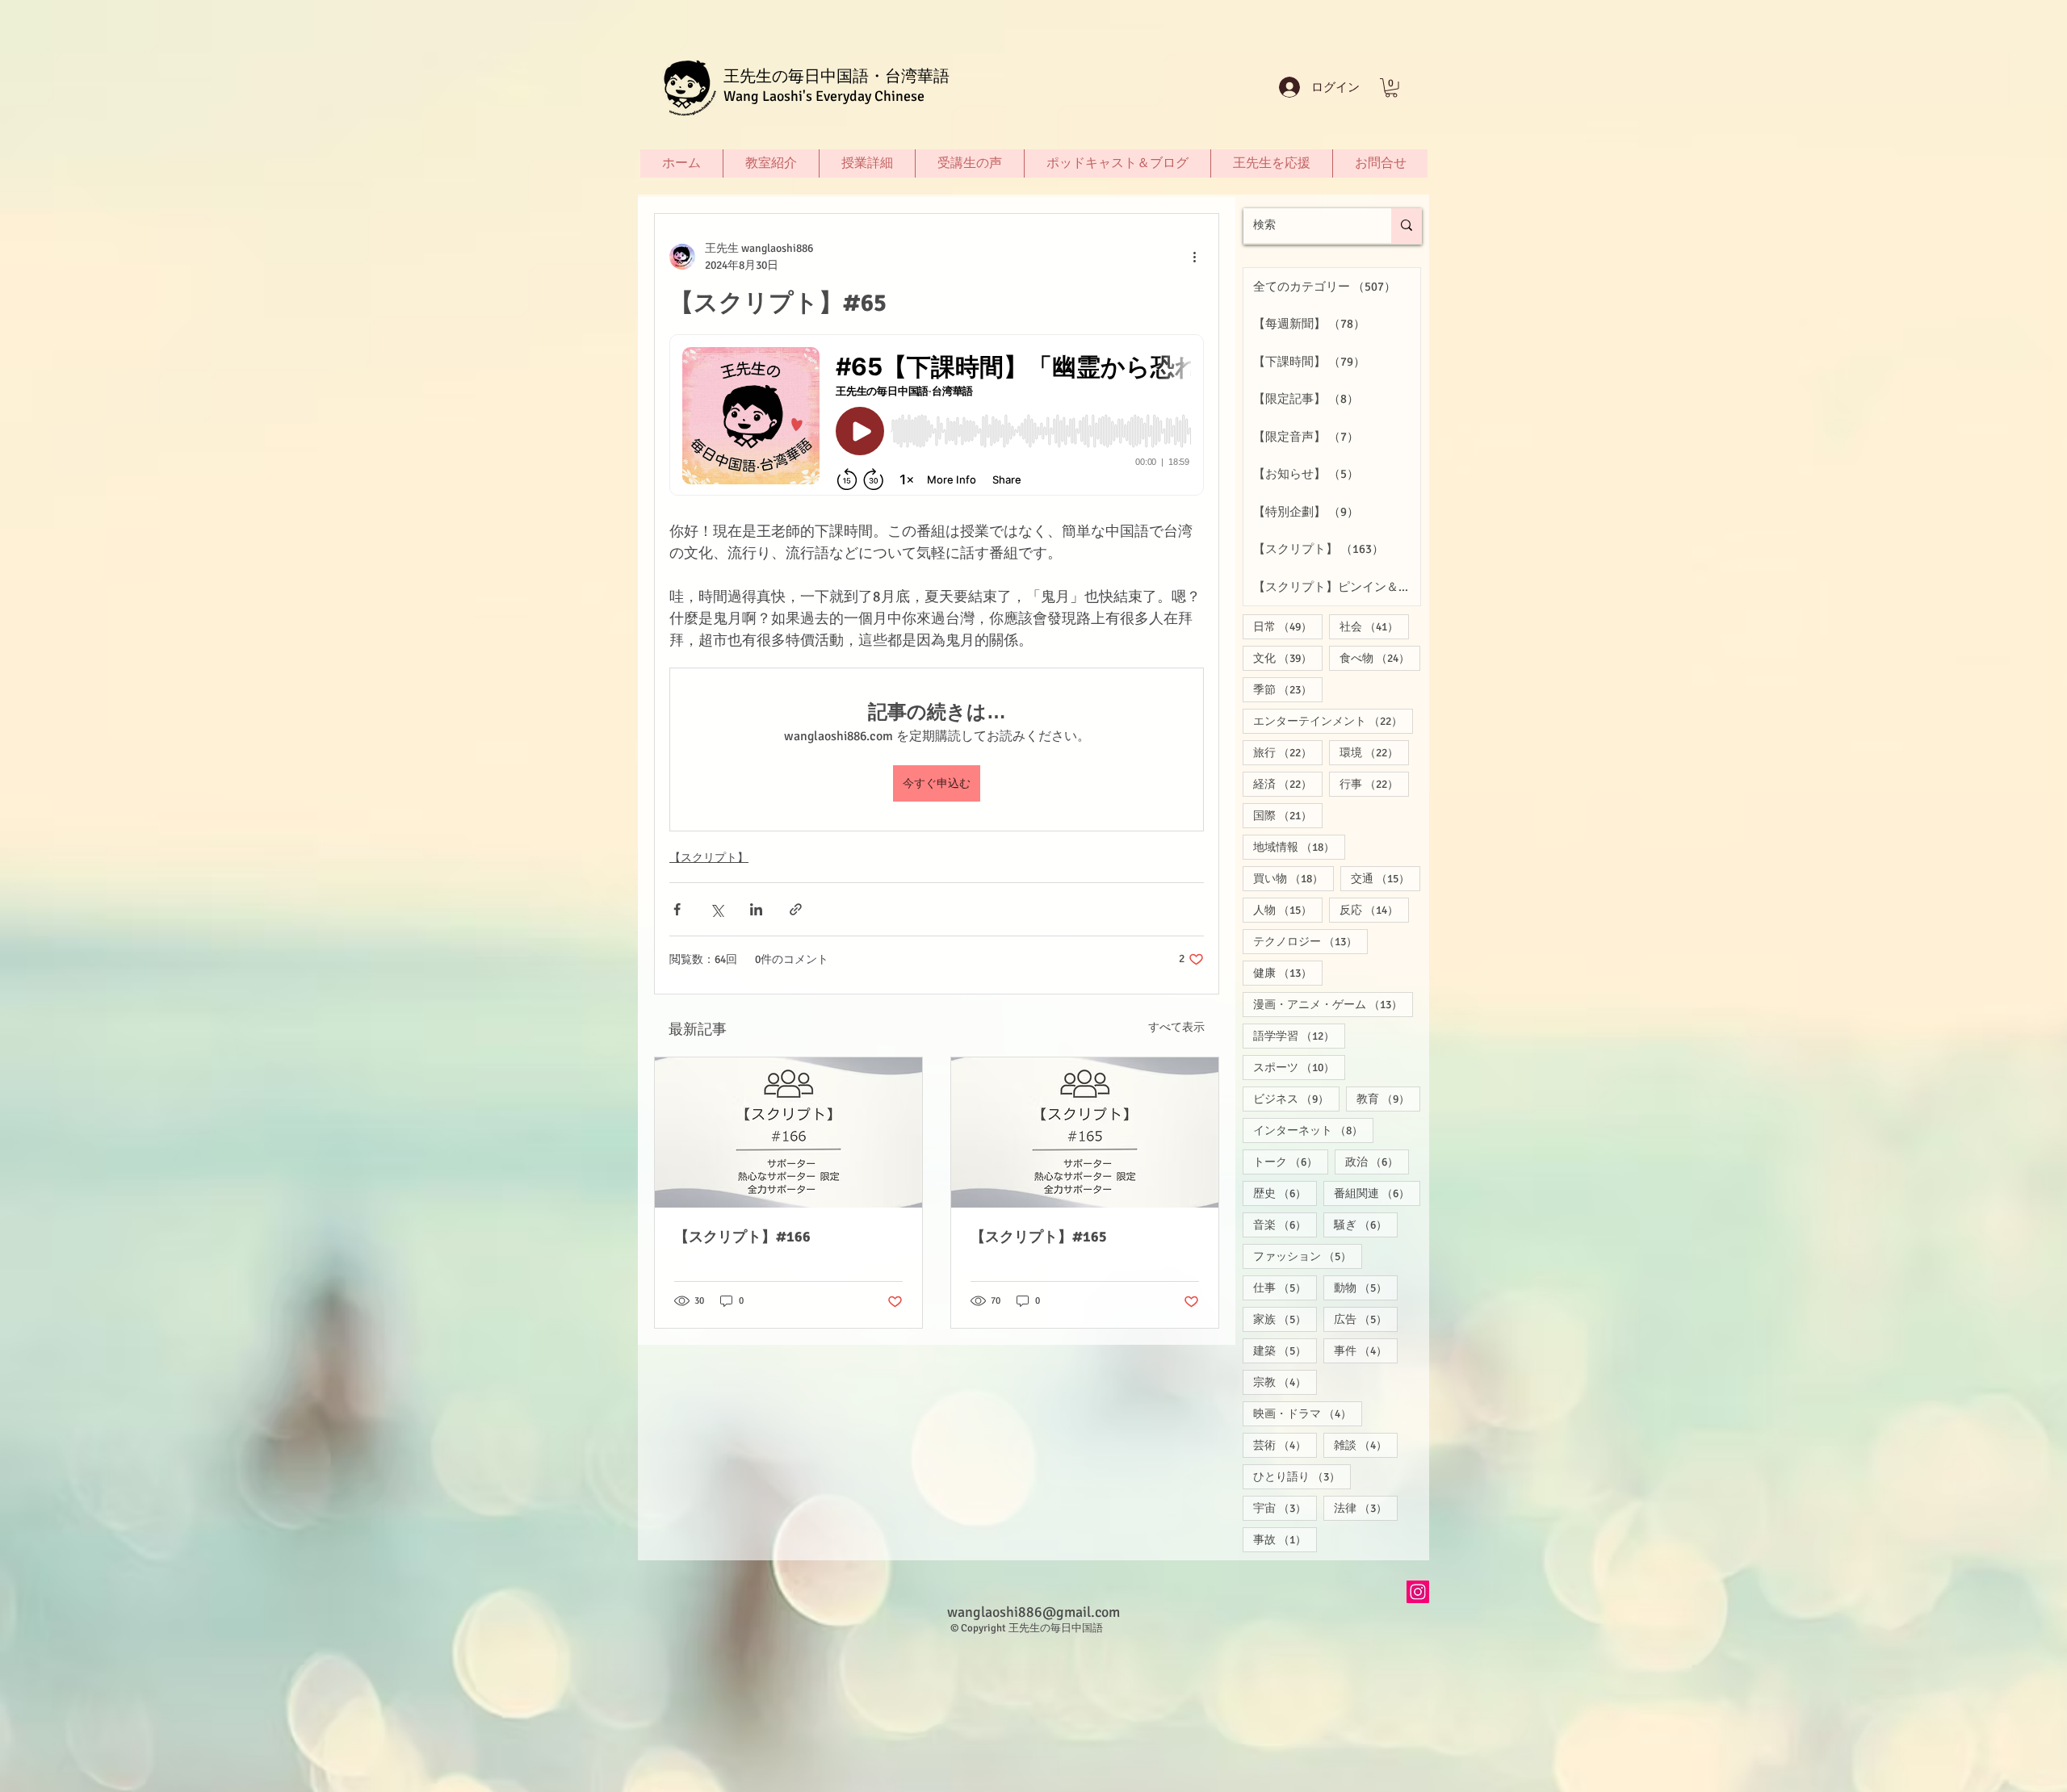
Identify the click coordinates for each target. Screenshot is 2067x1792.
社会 (1374, 626)
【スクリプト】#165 (1039, 1237)
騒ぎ (1366, 1225)
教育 (1388, 1099)
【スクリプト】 (709, 858)
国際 (1288, 815)
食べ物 (1380, 658)
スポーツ (1299, 1067)
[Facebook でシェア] (677, 909)
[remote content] (937, 417)
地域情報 (1299, 847)
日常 (1288, 626)
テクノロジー (1310, 941)
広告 (1366, 1319)
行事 (1374, 784)
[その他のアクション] (1194, 257)
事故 (1285, 1539)
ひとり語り (1302, 1476)
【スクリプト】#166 (742, 1237)
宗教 (1285, 1382)
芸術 (1285, 1445)
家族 (1285, 1319)
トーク (1291, 1162)
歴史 (1285, 1193)
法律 (1366, 1508)
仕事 (1285, 1287)
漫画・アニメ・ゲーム (1333, 1004)
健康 (1288, 973)
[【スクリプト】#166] (788, 1133)
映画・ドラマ (1308, 1413)
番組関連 (1377, 1193)
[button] (1391, 88)
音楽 (1285, 1225)
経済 (1288, 784)
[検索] (1407, 226)
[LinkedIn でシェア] (756, 909)
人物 (1288, 910)
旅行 (1288, 752)
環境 (1374, 752)
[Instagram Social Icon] (1418, 1592)
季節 (1288, 689)
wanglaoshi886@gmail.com (1033, 1612)
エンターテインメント (1333, 721)
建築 (1285, 1350)
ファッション (1308, 1256)
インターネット (1313, 1130)
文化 (1288, 658)
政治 (1377, 1162)
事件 (1366, 1350)
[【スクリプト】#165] (1085, 1133)
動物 (1366, 1287)
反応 (1374, 910)
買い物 (1293, 878)
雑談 (1366, 1445)
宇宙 (1285, 1508)
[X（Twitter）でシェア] (717, 909)
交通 (1386, 878)
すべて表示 (1176, 1027)
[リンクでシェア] (796, 909)
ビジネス (1296, 1099)
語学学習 (1299, 1036)
